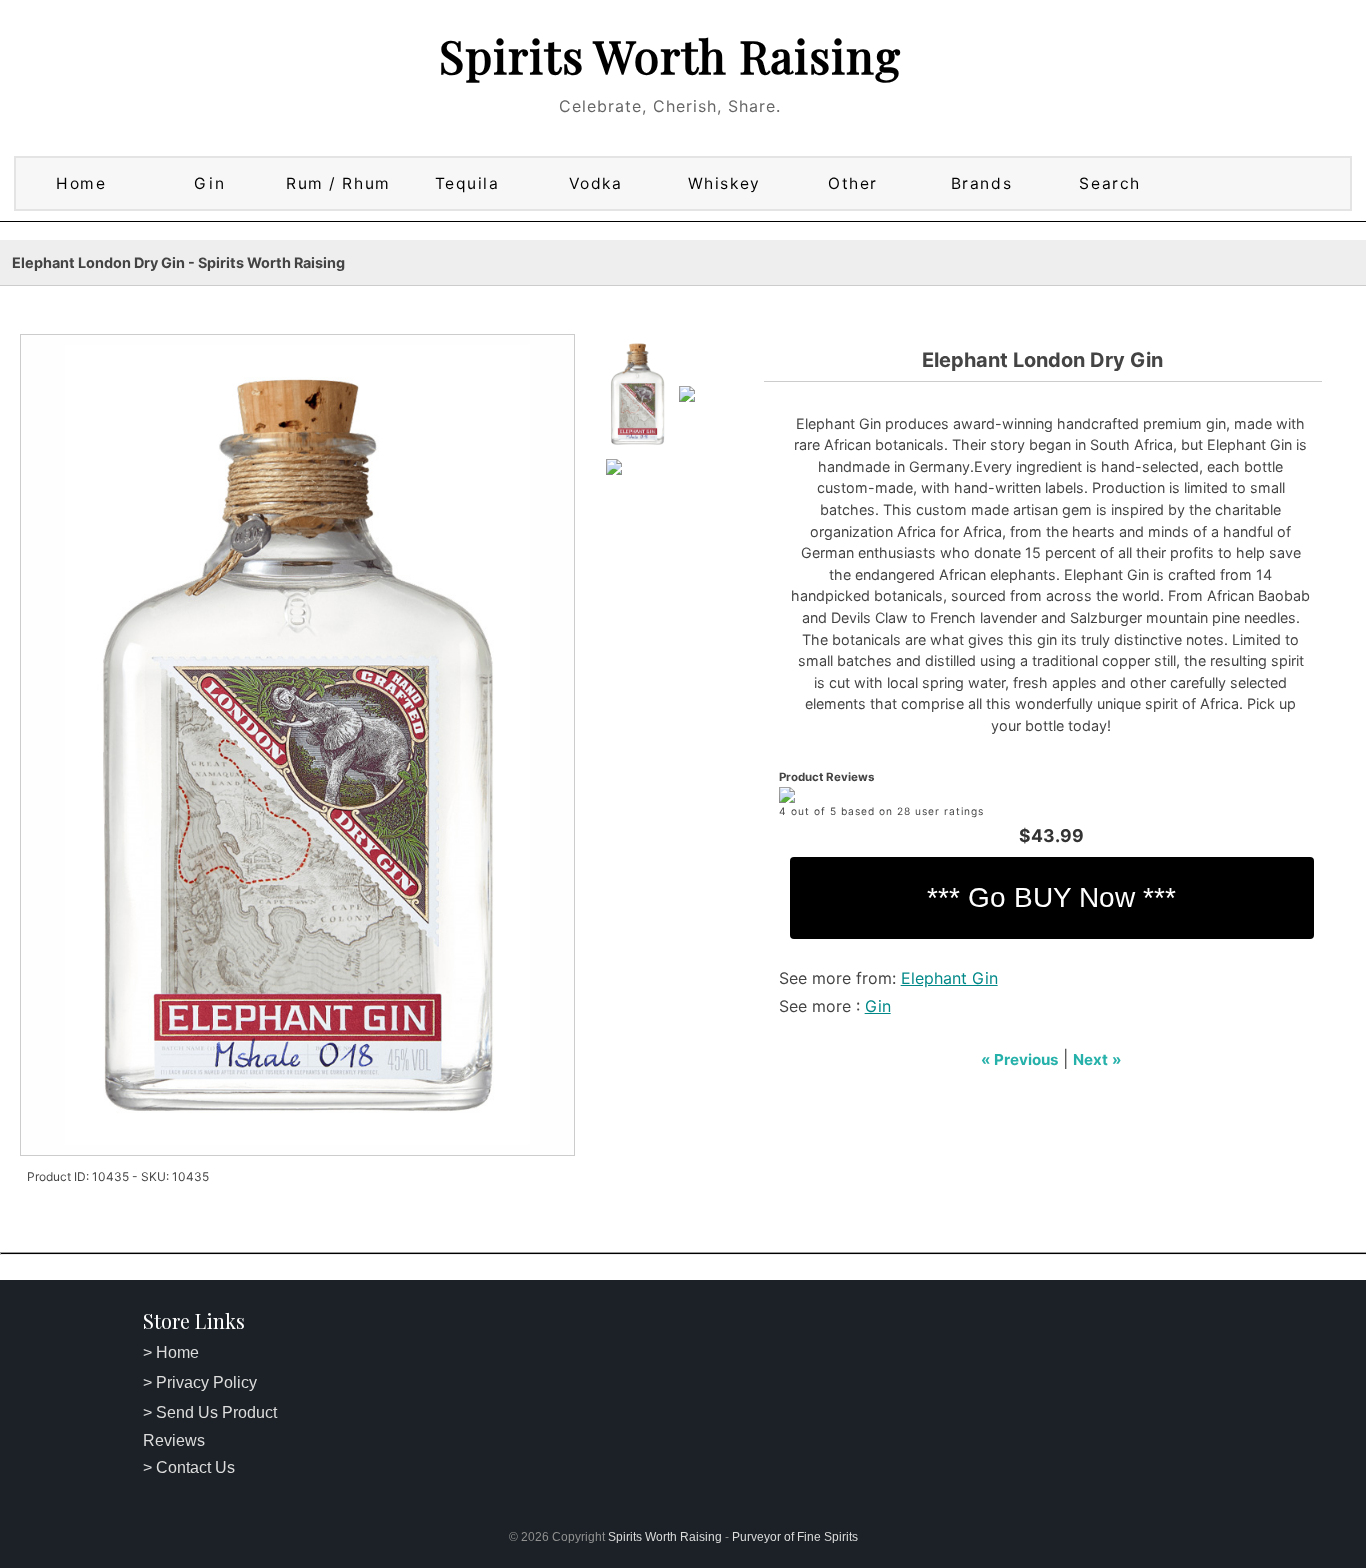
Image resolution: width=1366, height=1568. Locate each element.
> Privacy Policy (200, 1382)
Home (81, 183)
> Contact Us (189, 1467)
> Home (171, 1352)
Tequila (467, 183)
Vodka (596, 183)
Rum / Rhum (338, 183)
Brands (981, 183)
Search (1109, 183)
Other (853, 183)
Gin (209, 183)
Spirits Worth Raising (670, 55)
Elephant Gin (949, 978)
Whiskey (724, 183)
